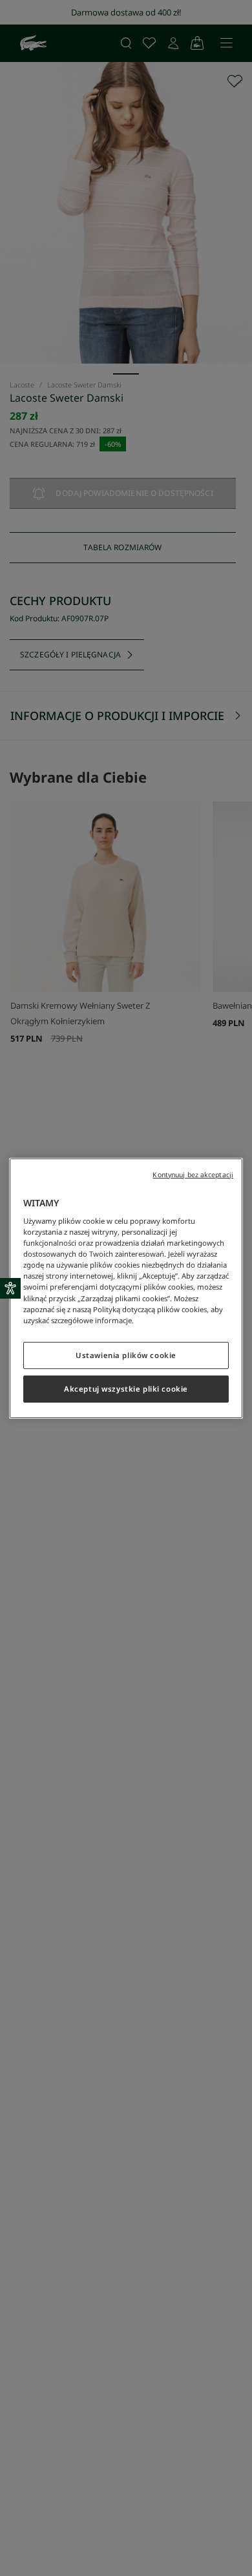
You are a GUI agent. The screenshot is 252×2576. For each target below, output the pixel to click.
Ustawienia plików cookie (126, 1355)
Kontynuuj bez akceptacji (193, 1174)
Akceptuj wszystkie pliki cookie (126, 1389)
